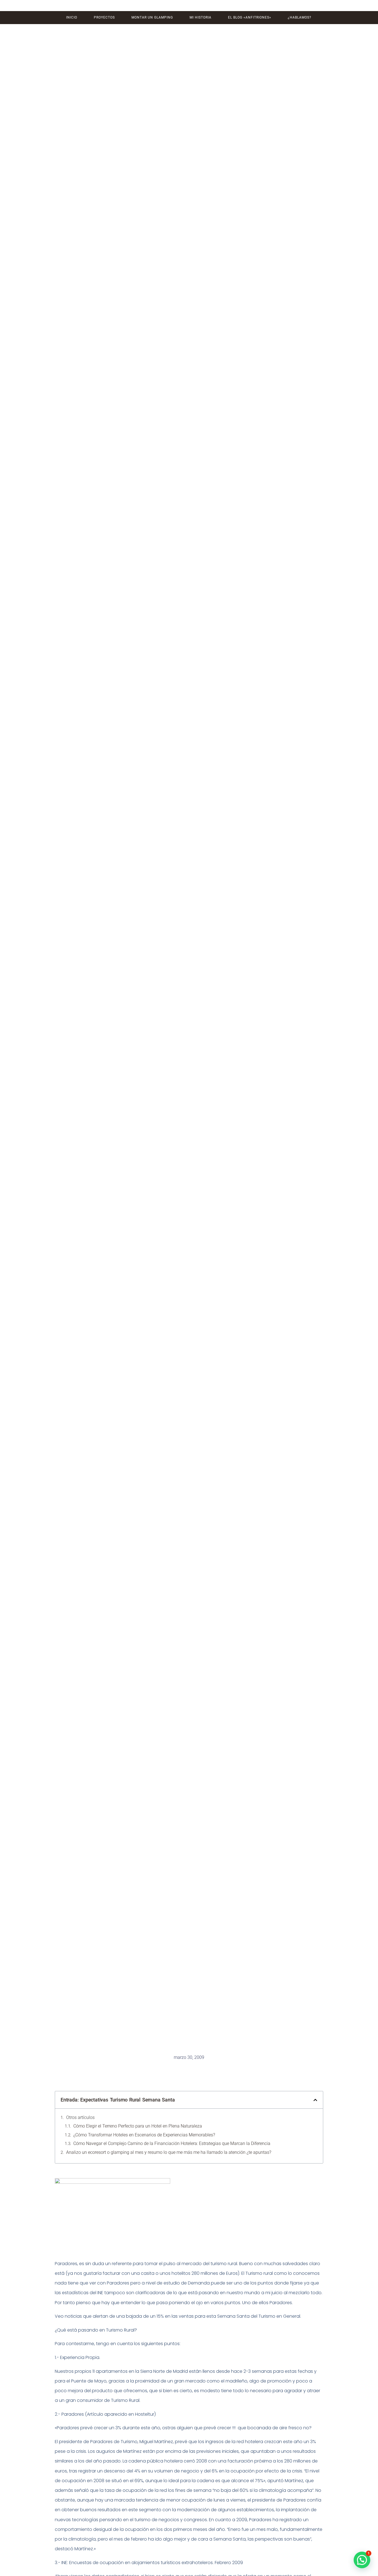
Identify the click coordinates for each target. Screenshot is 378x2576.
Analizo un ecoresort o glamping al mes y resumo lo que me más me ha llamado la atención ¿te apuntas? (169, 2152)
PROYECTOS (104, 17)
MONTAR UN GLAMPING (152, 17)
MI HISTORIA (200, 17)
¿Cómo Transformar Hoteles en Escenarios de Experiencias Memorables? (144, 2135)
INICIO (72, 17)
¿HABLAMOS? (300, 17)
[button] (315, 2100)
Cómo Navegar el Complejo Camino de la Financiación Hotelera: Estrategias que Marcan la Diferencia (172, 2143)
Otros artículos (80, 2117)
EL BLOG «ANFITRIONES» (250, 17)
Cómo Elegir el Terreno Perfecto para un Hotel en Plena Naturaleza (138, 2126)
